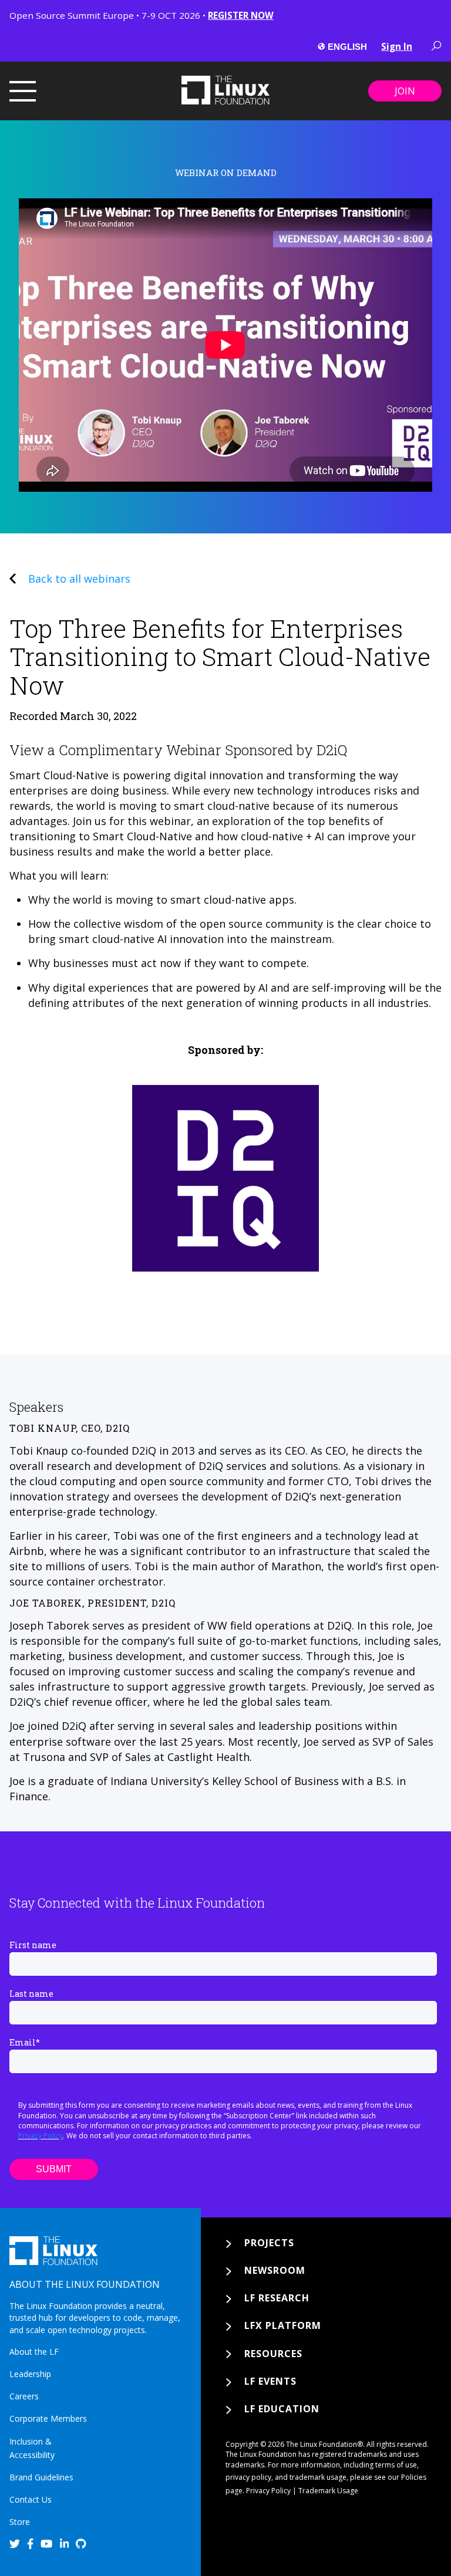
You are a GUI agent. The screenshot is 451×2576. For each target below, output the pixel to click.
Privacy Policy (41, 2136)
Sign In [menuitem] (397, 46)
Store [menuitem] (20, 2522)
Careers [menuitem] (24, 2396)
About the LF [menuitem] (34, 2352)
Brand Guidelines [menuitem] (41, 2477)
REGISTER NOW (241, 15)
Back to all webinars (79, 579)
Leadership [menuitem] (30, 2374)
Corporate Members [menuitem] (48, 2418)
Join (405, 91)
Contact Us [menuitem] (31, 2499)
